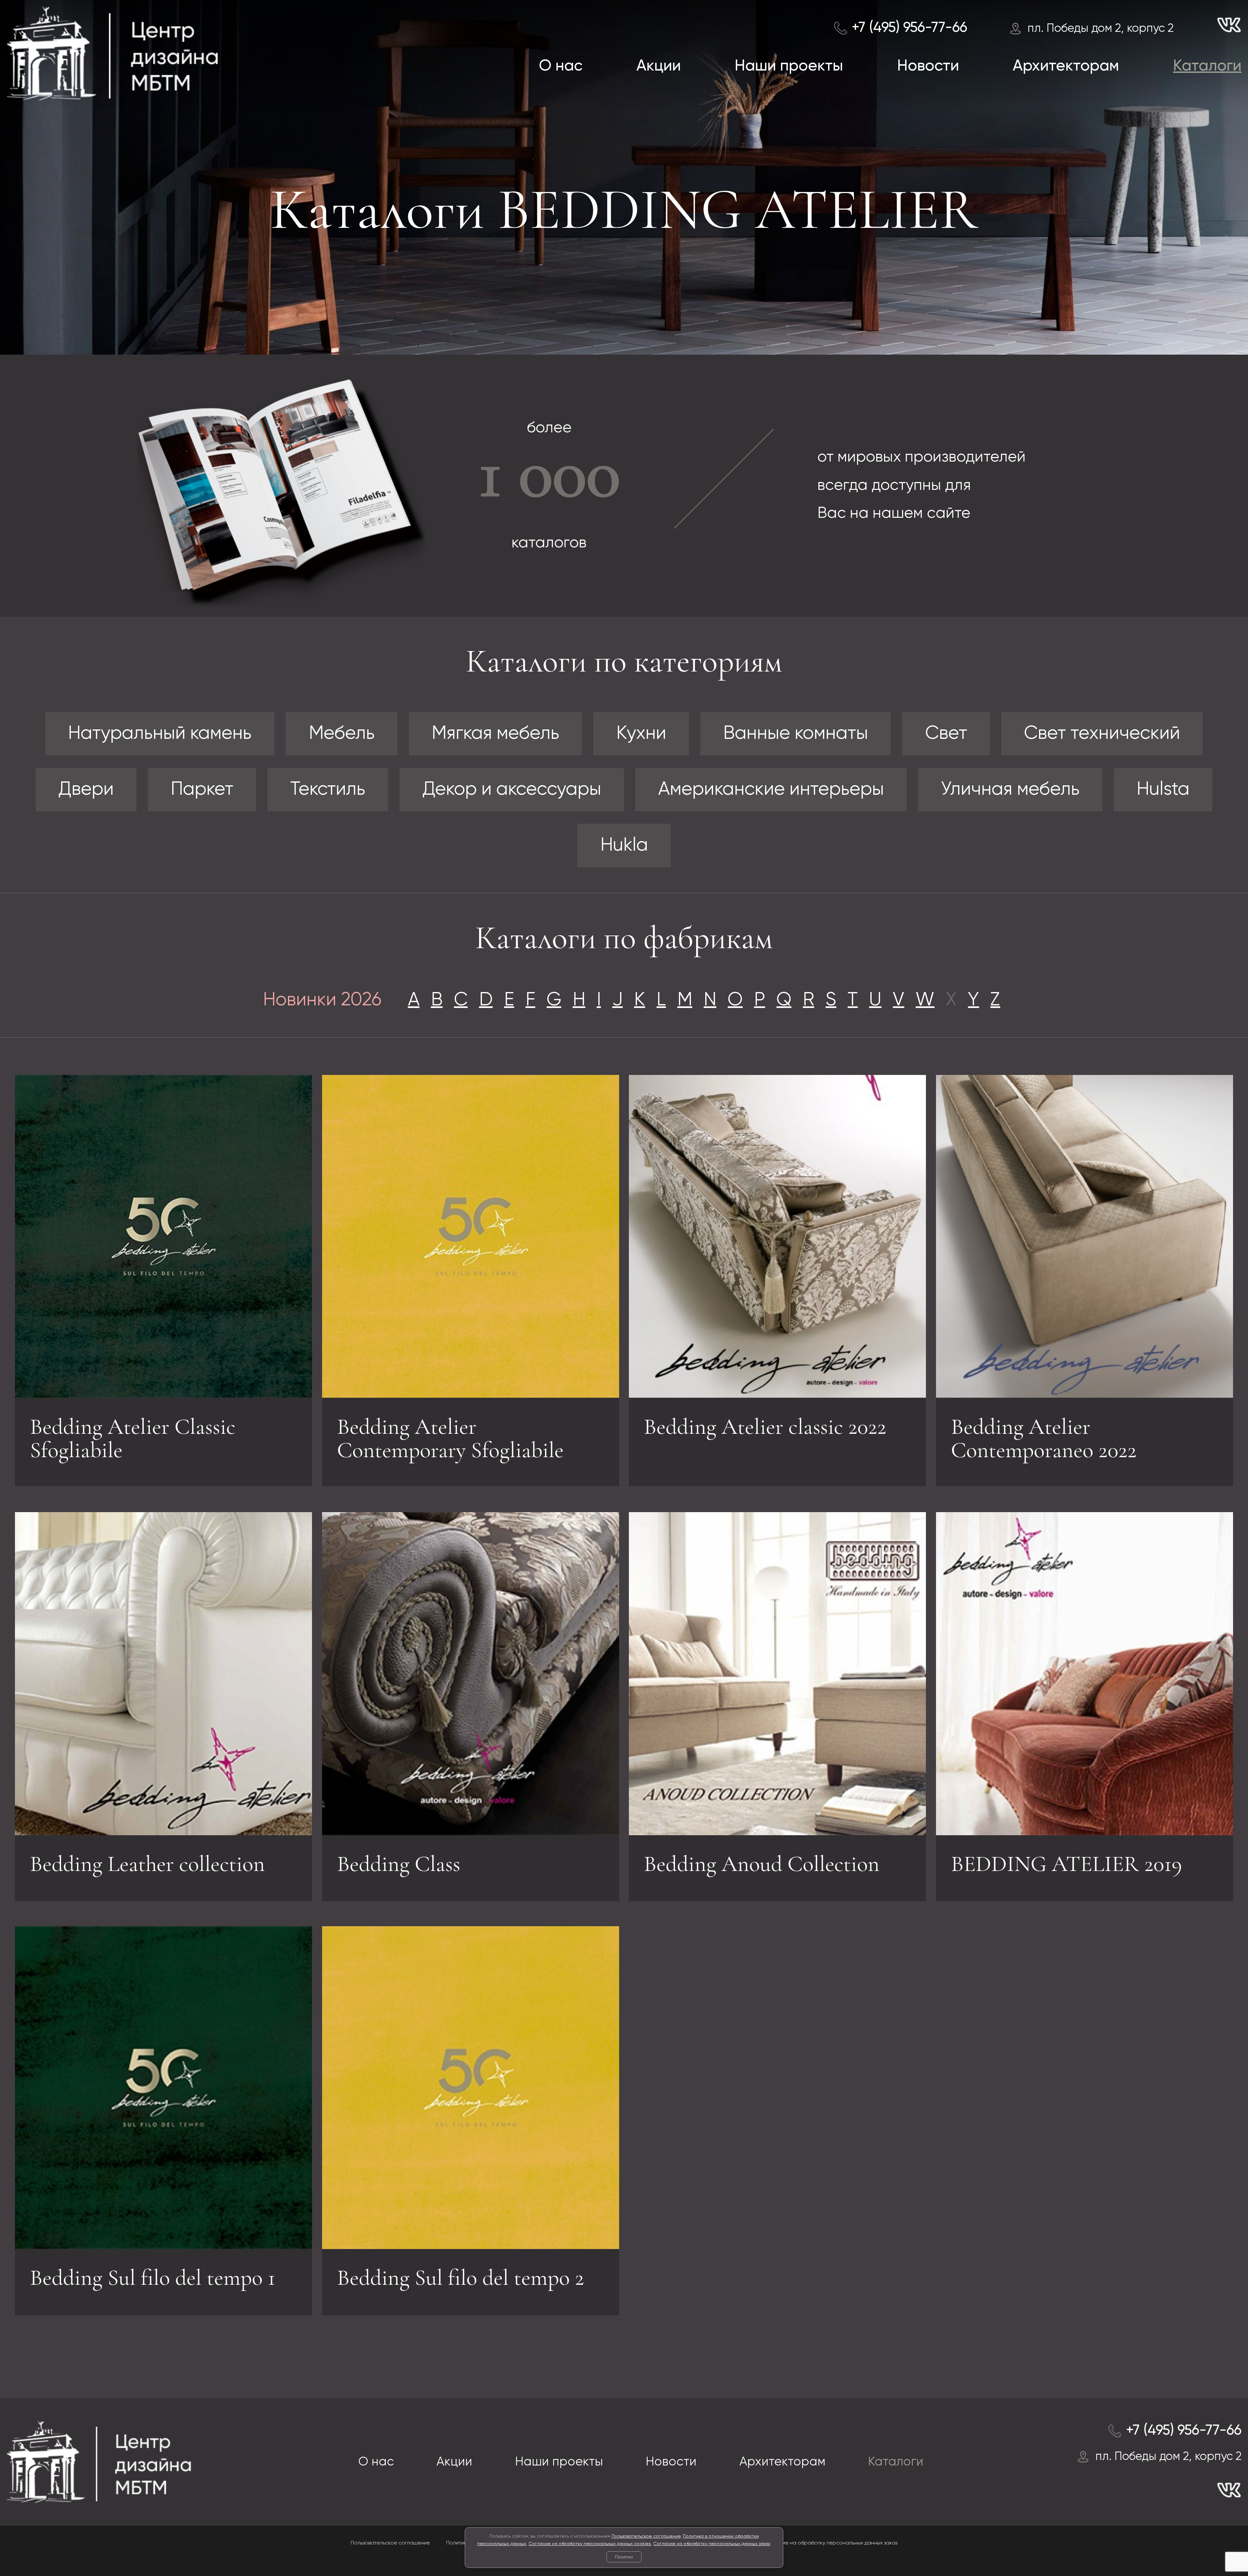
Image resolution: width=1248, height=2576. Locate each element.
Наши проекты (789, 66)
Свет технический (1102, 734)
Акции (659, 66)
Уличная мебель (1010, 790)
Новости (928, 66)
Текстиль (328, 790)
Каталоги (1207, 66)
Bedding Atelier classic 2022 (765, 1427)
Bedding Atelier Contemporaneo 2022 (1044, 1438)
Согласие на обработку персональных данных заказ (712, 2544)
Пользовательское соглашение (646, 2536)
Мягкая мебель (495, 734)
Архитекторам (1066, 66)
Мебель (342, 734)
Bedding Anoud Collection (762, 1864)
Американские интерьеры (771, 790)
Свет (946, 734)
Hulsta (1163, 790)
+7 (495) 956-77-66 (909, 28)
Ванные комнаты (796, 734)
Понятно (624, 2557)
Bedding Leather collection (147, 1864)
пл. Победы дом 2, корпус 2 (1100, 29)
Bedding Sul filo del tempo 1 (153, 2278)
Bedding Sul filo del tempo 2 (461, 2278)
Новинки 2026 (322, 1000)
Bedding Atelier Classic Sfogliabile (133, 1438)
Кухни (641, 734)
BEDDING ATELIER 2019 (1066, 1864)
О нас (561, 66)
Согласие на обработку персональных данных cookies (590, 2544)
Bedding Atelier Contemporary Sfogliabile (450, 1438)
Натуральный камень (160, 734)
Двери (86, 790)
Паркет (202, 790)
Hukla (624, 845)
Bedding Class (399, 1864)
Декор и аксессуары (512, 790)
